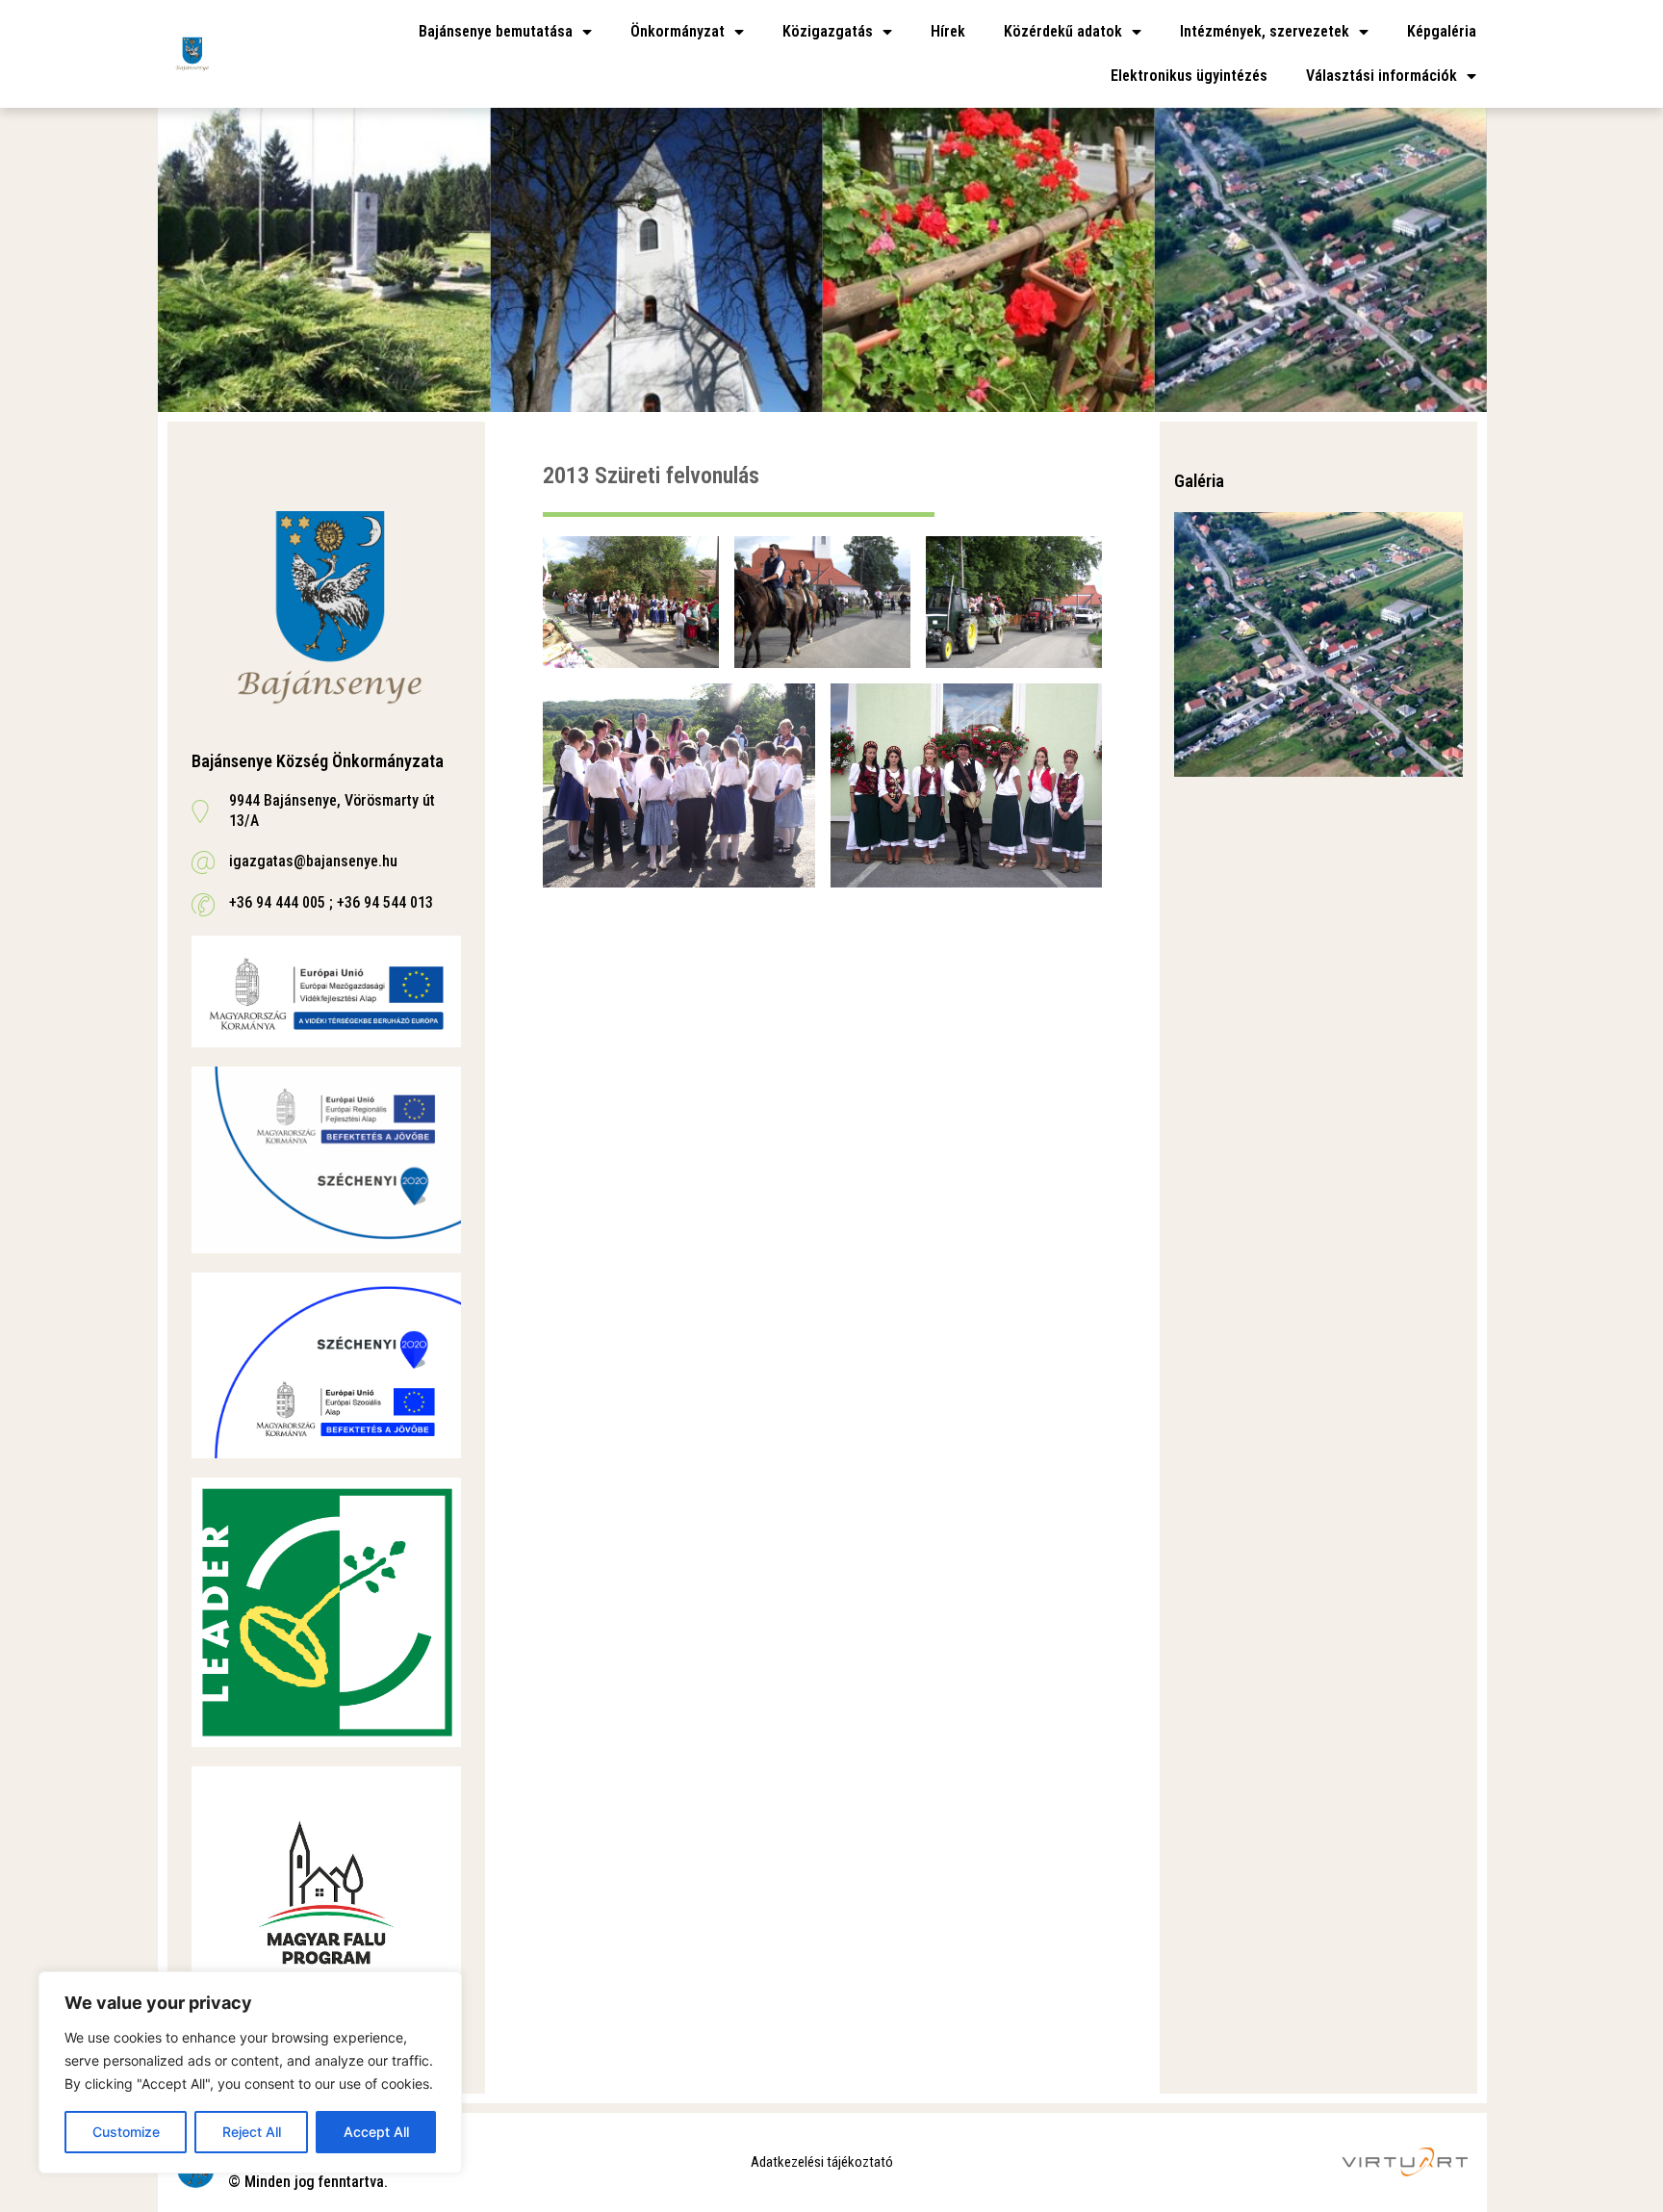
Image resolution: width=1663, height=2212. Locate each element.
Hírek (948, 31)
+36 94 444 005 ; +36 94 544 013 (331, 902)
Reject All (252, 2132)
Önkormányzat (678, 31)
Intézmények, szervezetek (1265, 31)
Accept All (376, 2132)
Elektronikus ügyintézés (1189, 76)
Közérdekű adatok (1063, 31)
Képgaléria (1442, 31)
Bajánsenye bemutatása (496, 31)
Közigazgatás (828, 31)
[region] (250, 2072)
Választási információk (1382, 76)
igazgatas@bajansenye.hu (313, 861)
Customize (126, 2132)
